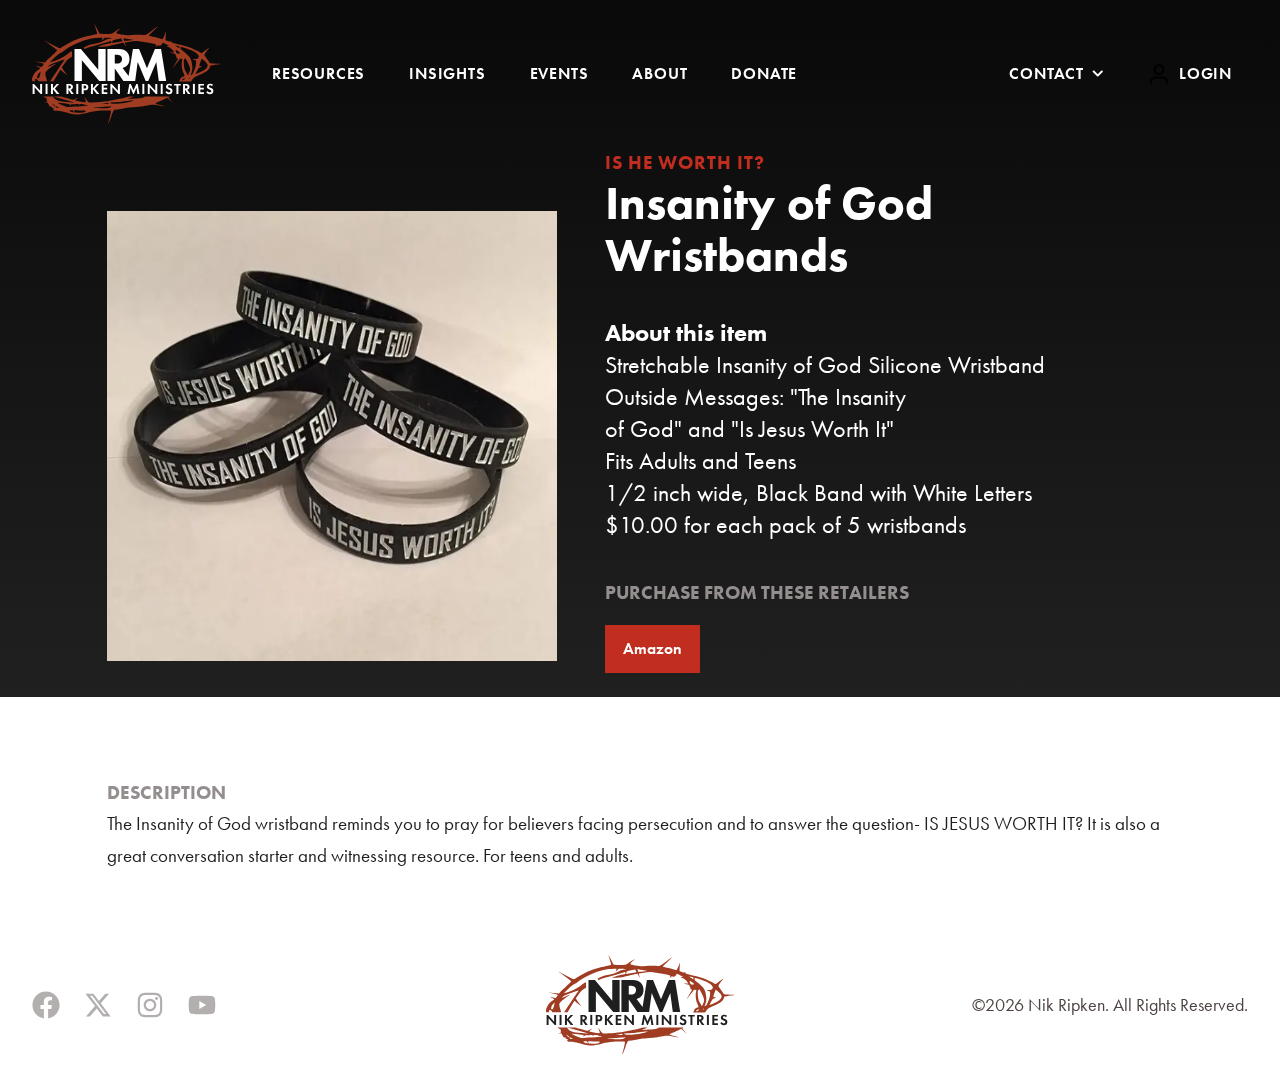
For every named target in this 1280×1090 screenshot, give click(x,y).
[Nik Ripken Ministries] (126, 73)
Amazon (652, 648)
